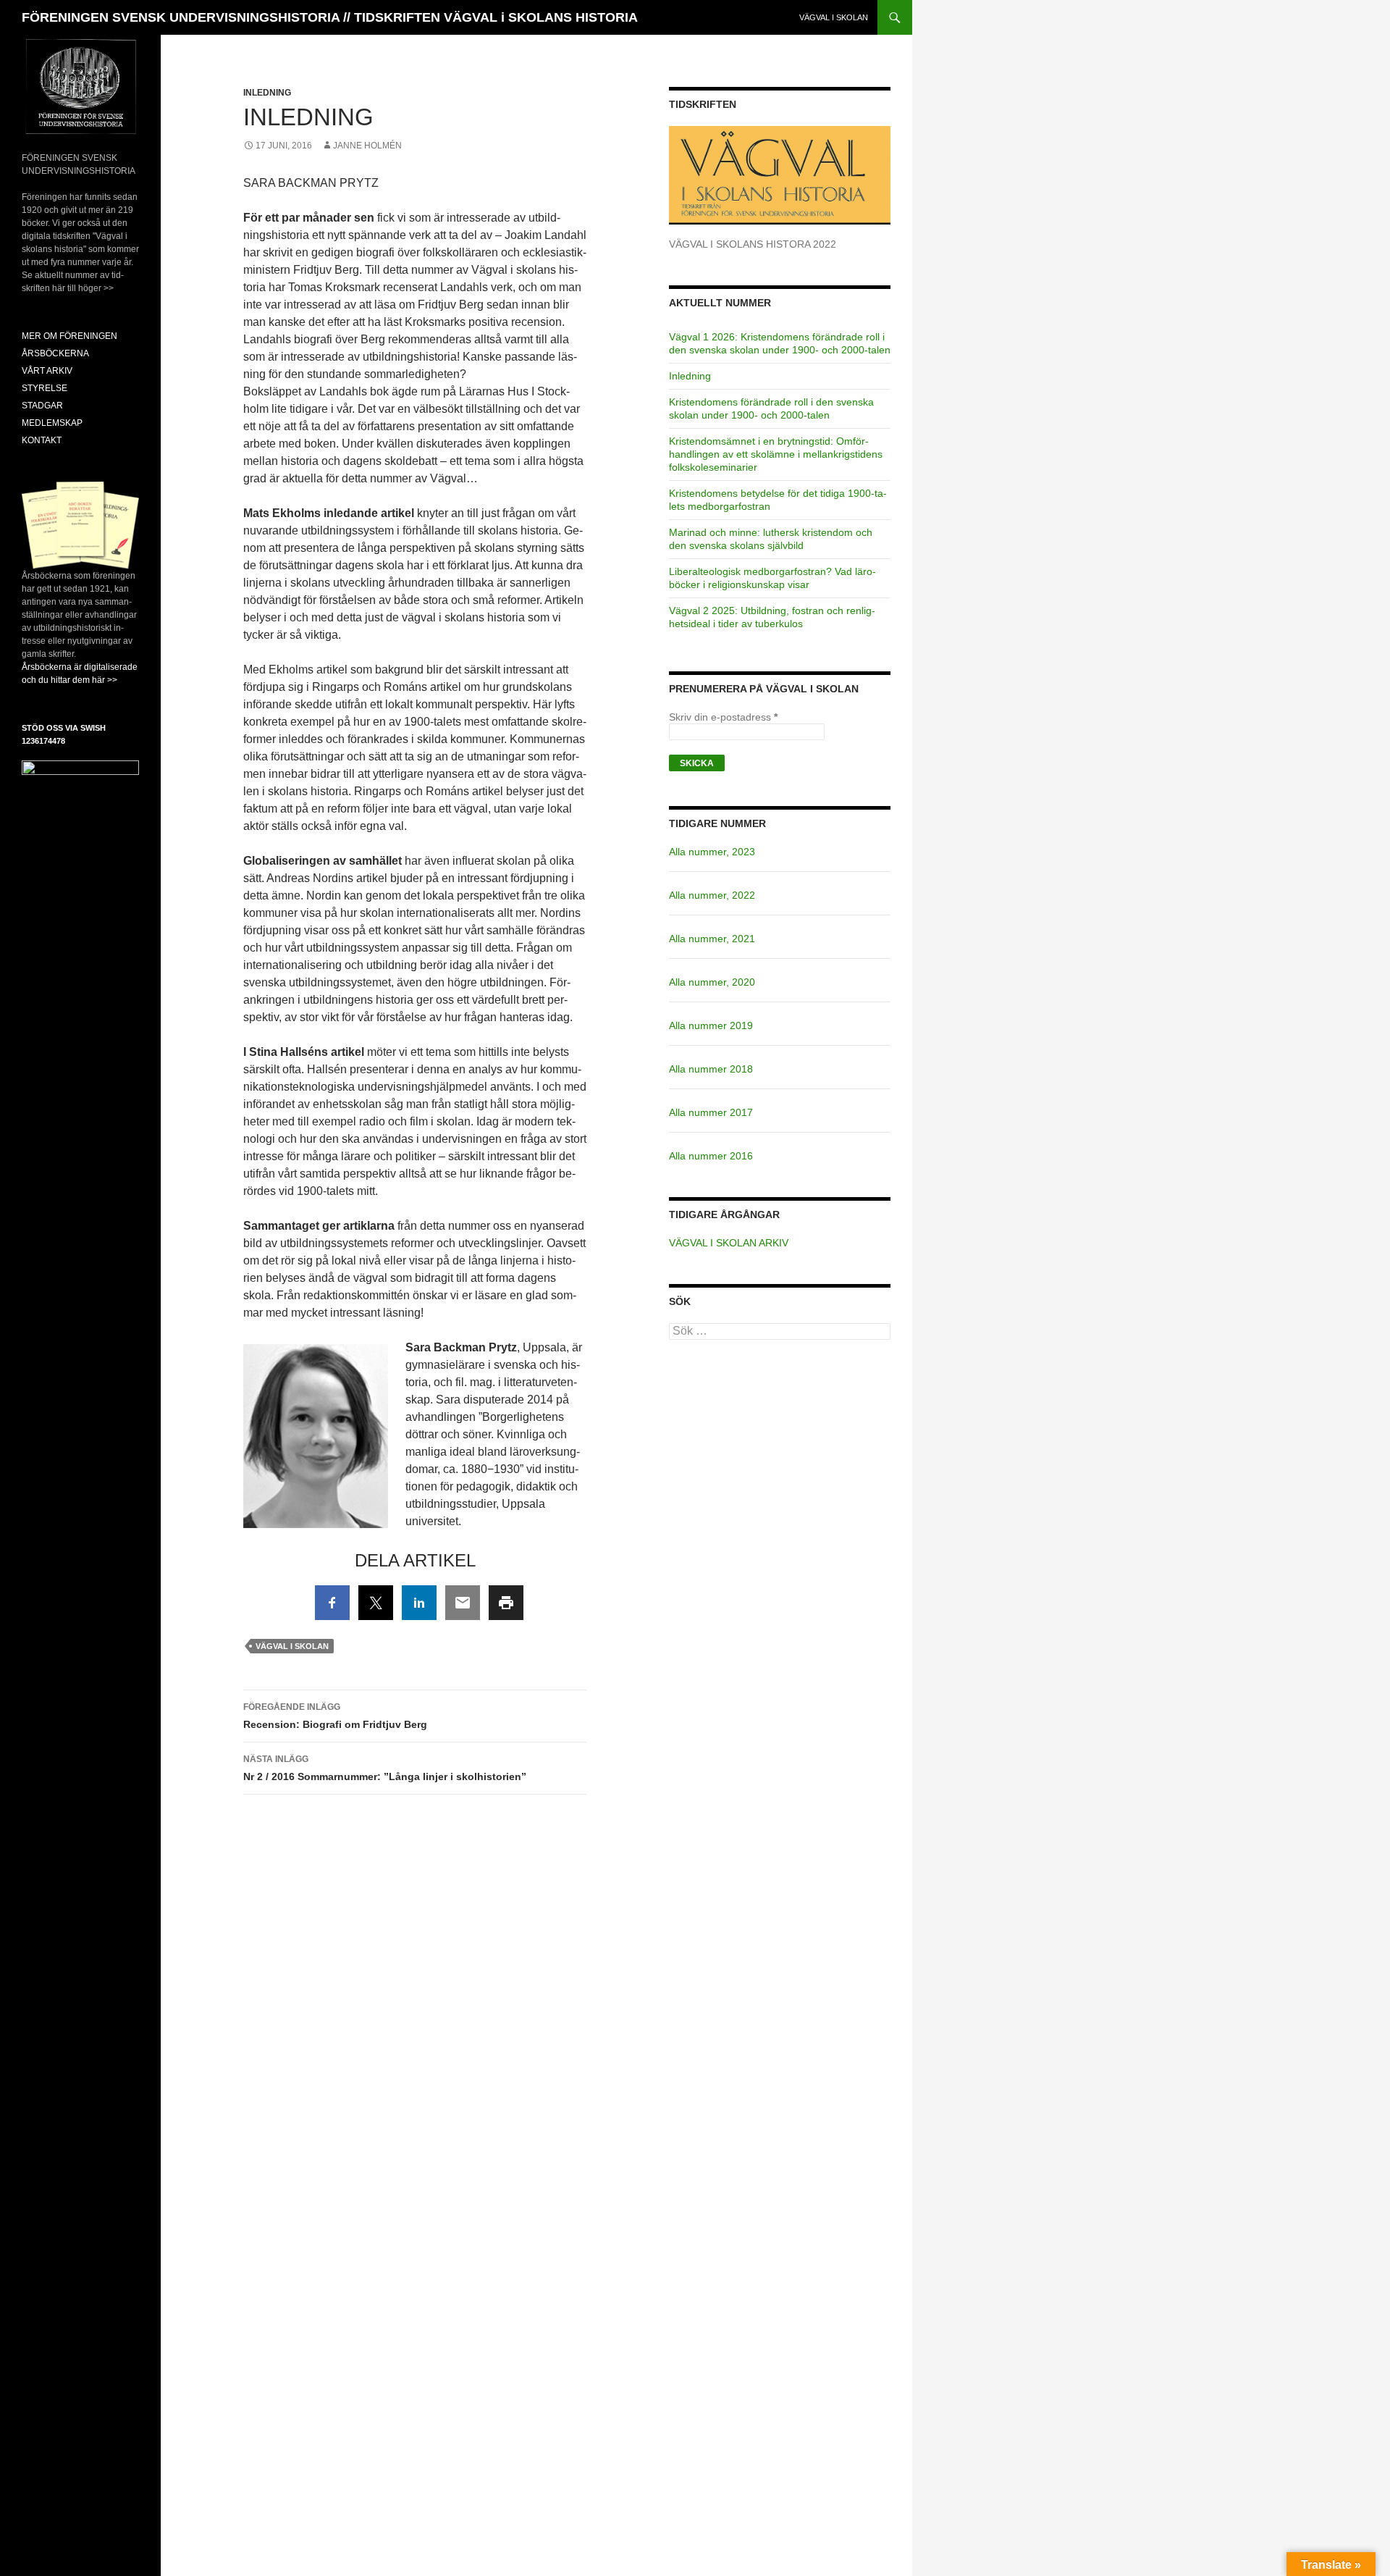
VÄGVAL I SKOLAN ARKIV (729, 1243)
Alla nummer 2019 (711, 1025)
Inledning (267, 93)
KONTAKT (42, 440)
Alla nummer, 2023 (712, 852)
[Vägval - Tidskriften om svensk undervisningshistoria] (780, 175)
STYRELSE (45, 388)
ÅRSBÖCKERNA (55, 353)
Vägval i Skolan (292, 1646)
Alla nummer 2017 (711, 1112)
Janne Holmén (367, 146)
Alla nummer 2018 (711, 1069)
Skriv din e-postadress (723, 717)
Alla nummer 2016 (711, 1156)
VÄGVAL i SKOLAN (834, 17)
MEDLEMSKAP (52, 423)
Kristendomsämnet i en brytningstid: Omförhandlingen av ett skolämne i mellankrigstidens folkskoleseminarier (776, 454)
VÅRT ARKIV (47, 371)
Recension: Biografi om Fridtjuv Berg (335, 1716)
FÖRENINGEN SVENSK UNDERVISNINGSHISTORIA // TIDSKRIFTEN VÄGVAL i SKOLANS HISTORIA (330, 17)
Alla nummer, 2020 (712, 982)
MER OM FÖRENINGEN (69, 336)
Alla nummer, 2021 (712, 939)
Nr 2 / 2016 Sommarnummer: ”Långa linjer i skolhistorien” (385, 1768)
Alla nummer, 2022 (712, 895)
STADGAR (42, 406)
